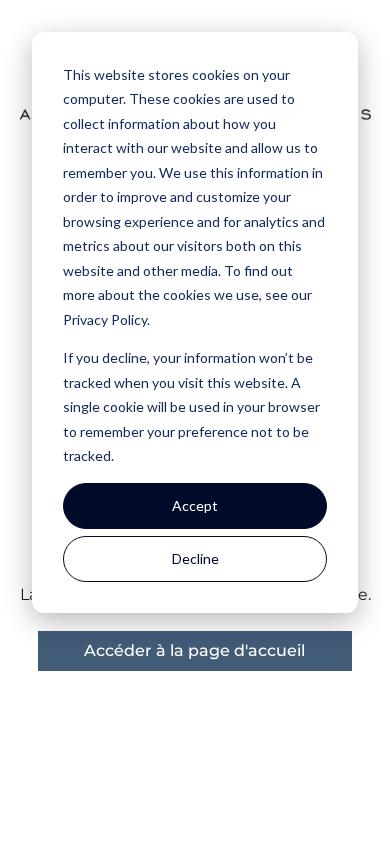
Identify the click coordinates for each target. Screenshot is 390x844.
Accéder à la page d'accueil (194, 650)
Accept (195, 505)
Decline (195, 558)
